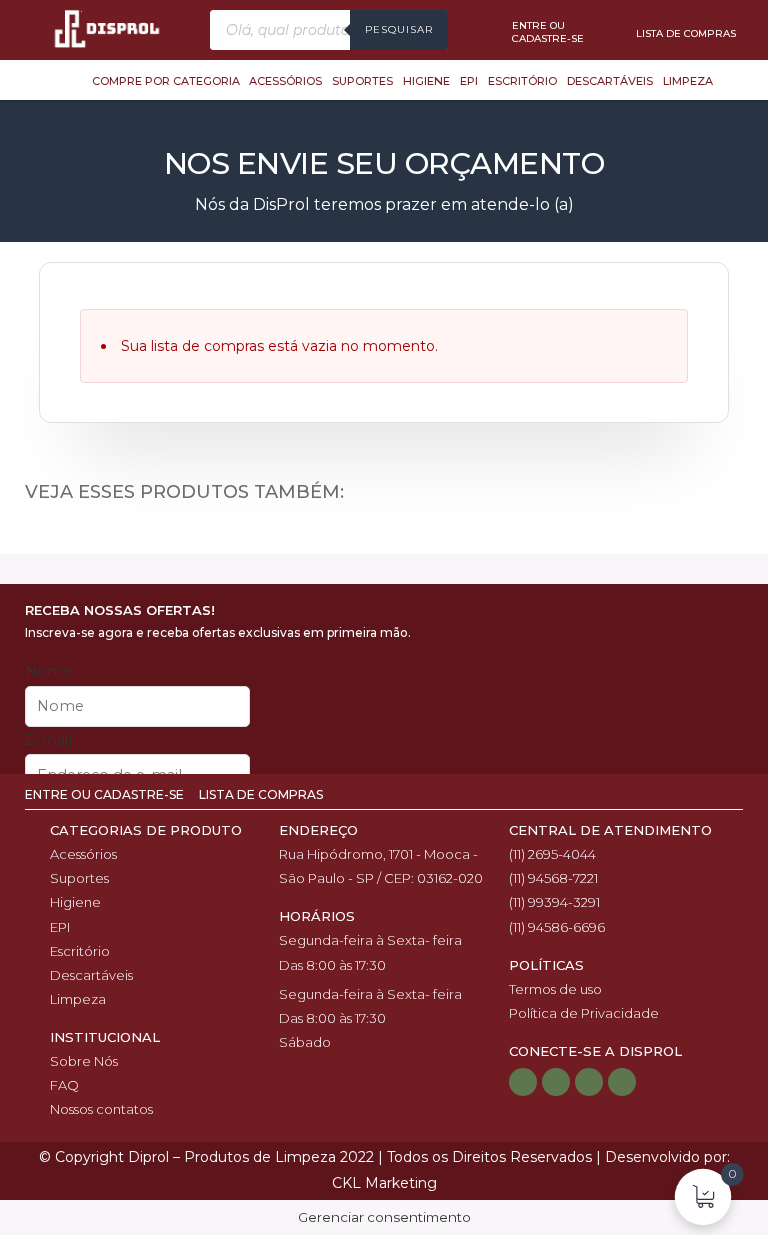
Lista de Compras (261, 794)
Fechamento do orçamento (384, 545)
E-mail (48, 740)
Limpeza (688, 81)
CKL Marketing (384, 1183)
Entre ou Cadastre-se (106, 794)
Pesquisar (399, 29)
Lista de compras (686, 33)
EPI (469, 81)
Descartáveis (610, 81)
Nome (48, 671)
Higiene (426, 81)
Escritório (522, 81)
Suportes (362, 81)
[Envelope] (622, 1082)
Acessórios (285, 81)
